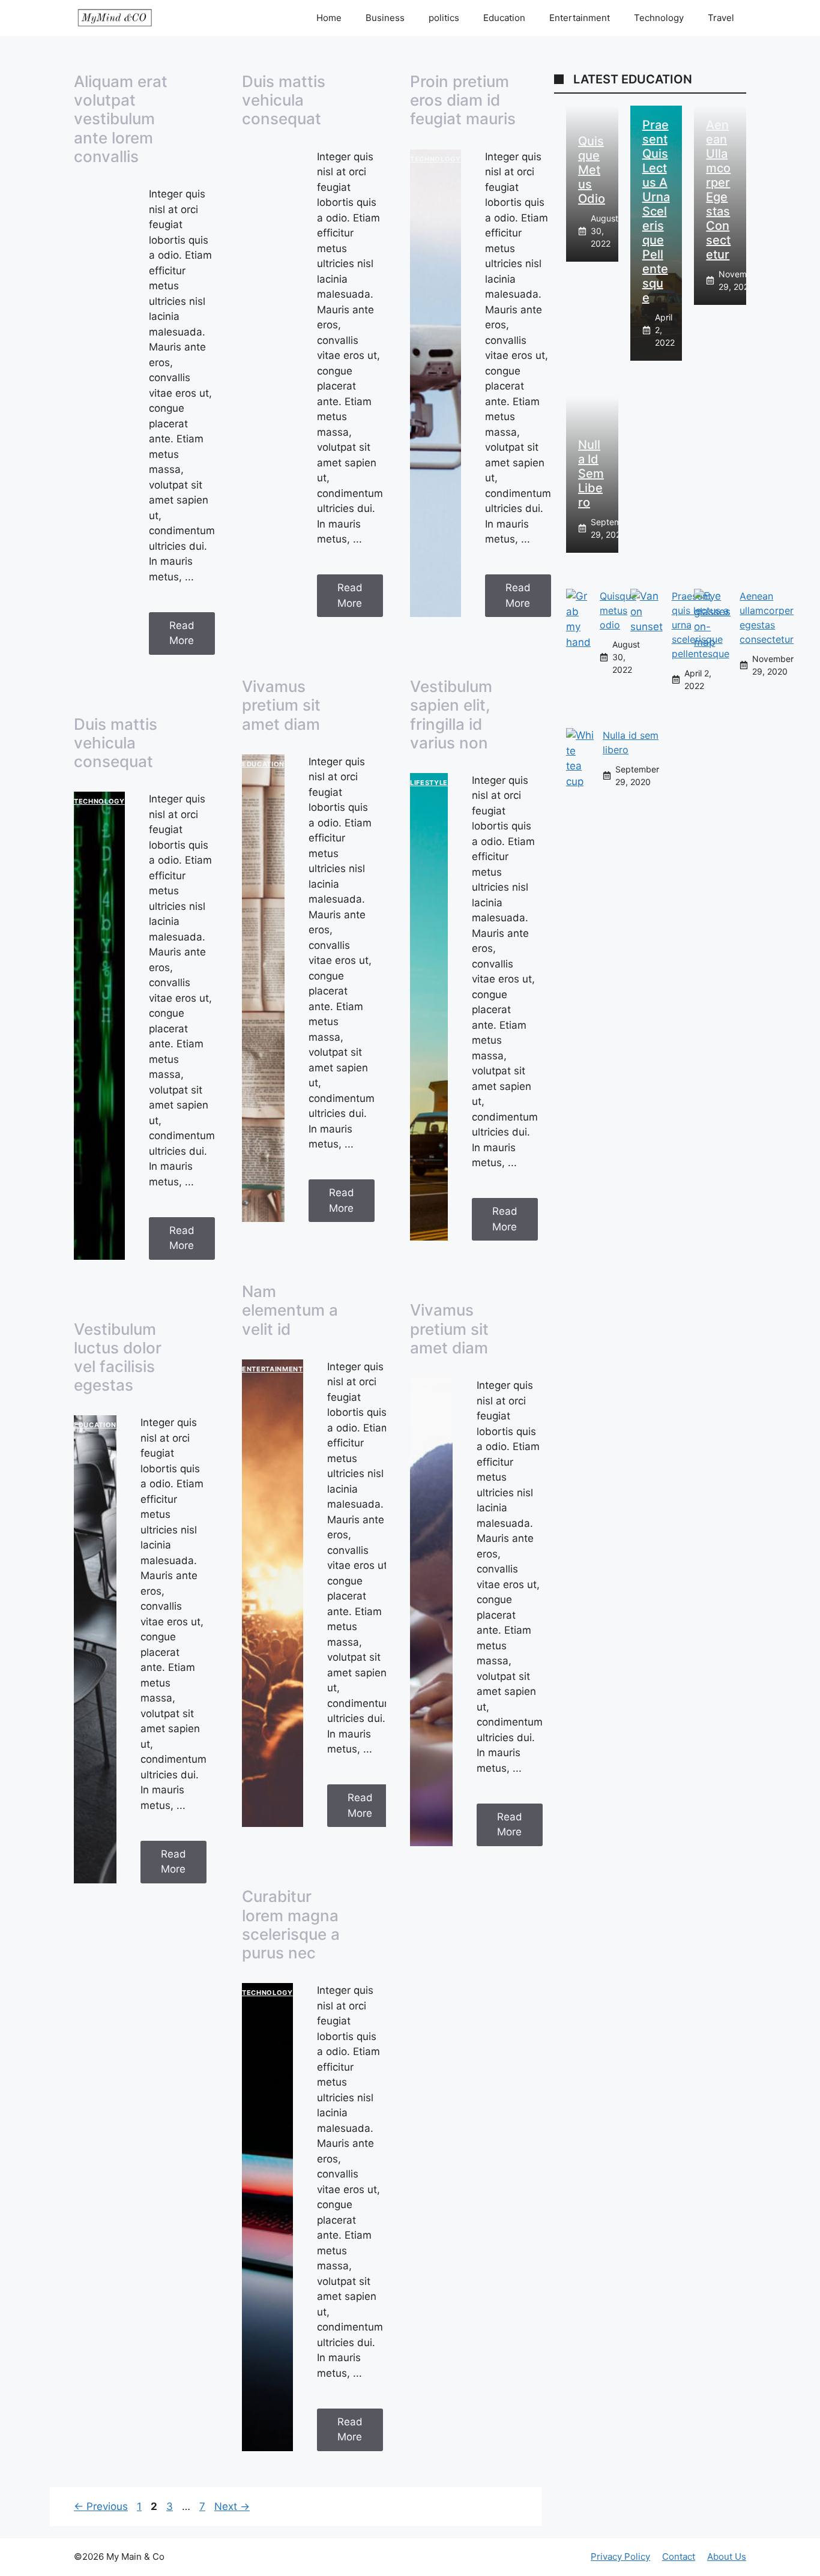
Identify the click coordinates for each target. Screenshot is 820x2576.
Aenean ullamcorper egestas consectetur (718, 190)
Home (329, 18)
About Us (727, 2556)
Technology (659, 18)
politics (444, 18)
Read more (182, 633)
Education (504, 18)
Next (232, 2506)
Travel (721, 18)
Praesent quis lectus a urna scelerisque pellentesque (656, 211)
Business (385, 18)
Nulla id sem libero (591, 474)
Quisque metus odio (592, 170)
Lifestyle (429, 783)
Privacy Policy (620, 2556)
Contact (679, 2556)
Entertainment (580, 18)
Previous (101, 2506)
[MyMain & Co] (115, 18)
